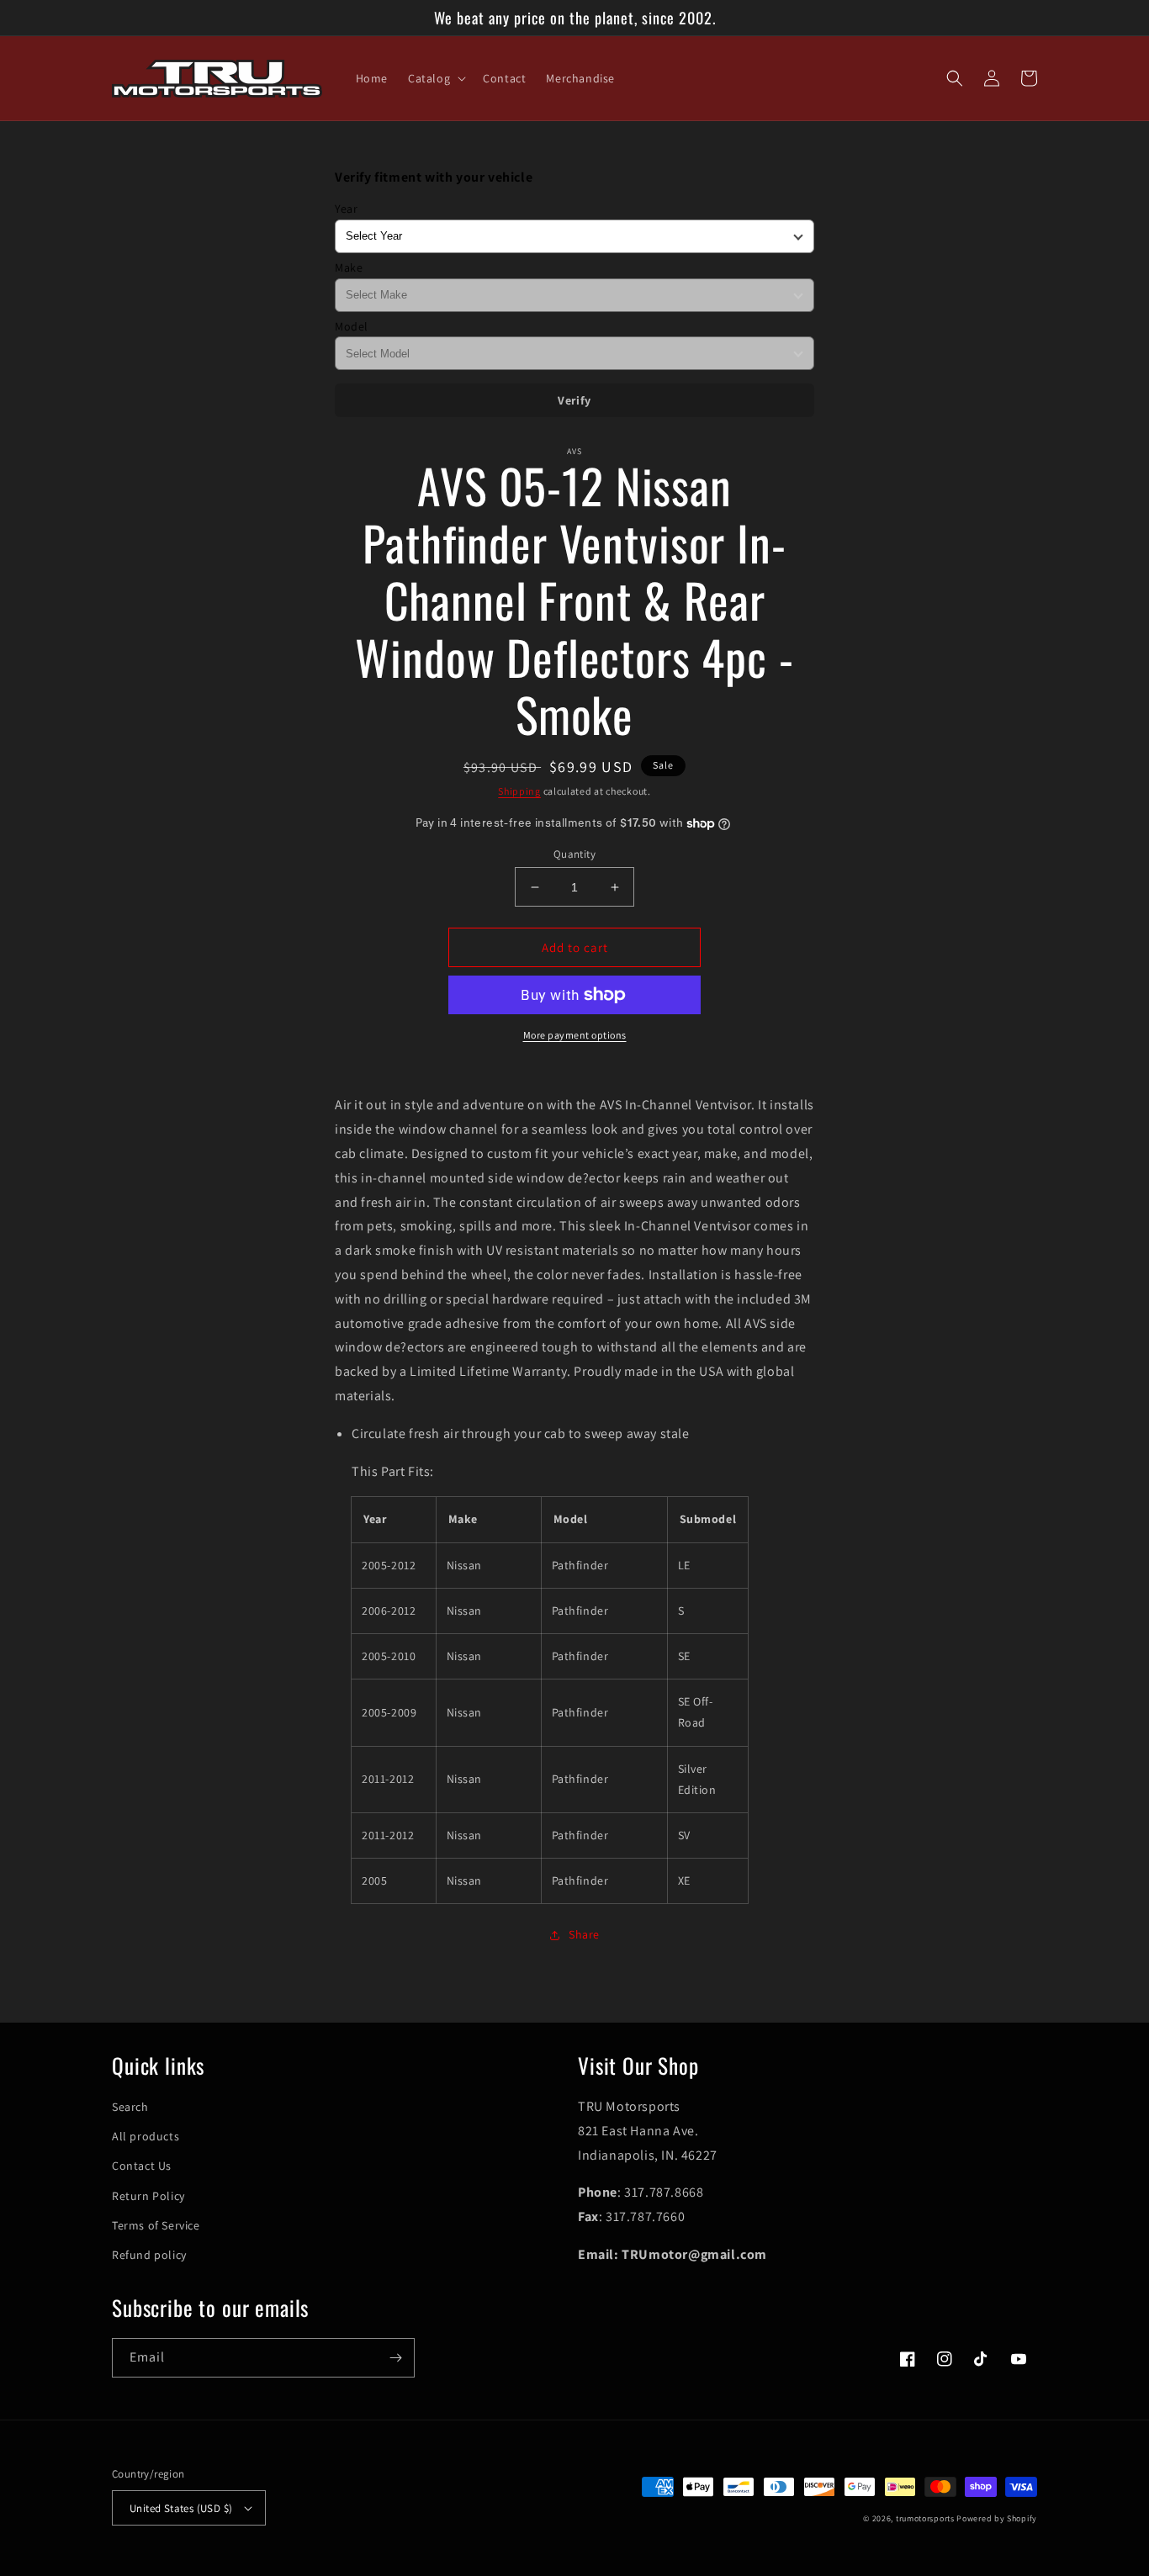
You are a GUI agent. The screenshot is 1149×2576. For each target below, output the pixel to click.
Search (130, 2107)
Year (346, 209)
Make (349, 267)
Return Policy (148, 2196)
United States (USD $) (181, 2508)
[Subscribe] (395, 2358)
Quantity (574, 854)
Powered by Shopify (997, 2518)
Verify (574, 400)
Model (352, 326)
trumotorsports (925, 2518)
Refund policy (149, 2255)
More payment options (575, 1035)
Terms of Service (156, 2225)
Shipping (519, 791)
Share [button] (584, 1934)
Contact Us (142, 2166)
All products (146, 2136)
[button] (435, 78)
